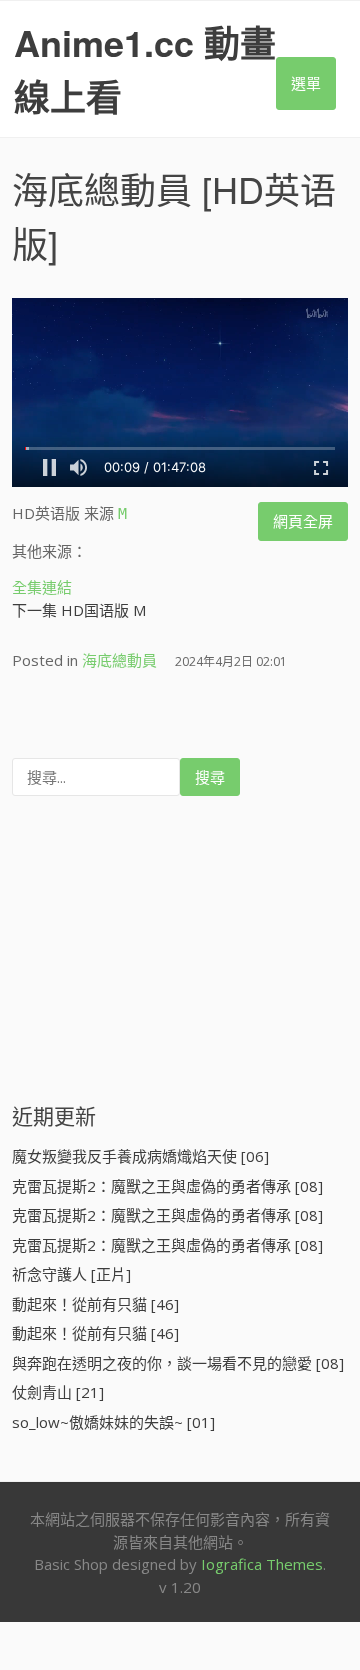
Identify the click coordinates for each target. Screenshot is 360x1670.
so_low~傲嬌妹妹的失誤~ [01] (113, 1422)
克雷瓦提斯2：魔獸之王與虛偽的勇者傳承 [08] (167, 1186)
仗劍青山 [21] (58, 1392)
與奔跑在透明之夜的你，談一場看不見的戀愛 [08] (178, 1363)
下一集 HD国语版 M (79, 610)
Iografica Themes (262, 1564)
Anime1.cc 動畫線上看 (145, 69)
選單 (306, 83)
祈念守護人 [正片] (71, 1274)
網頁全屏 (303, 521)
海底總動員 (102, 188)
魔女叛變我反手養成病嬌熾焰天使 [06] (140, 1156)
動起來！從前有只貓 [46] (95, 1304)
